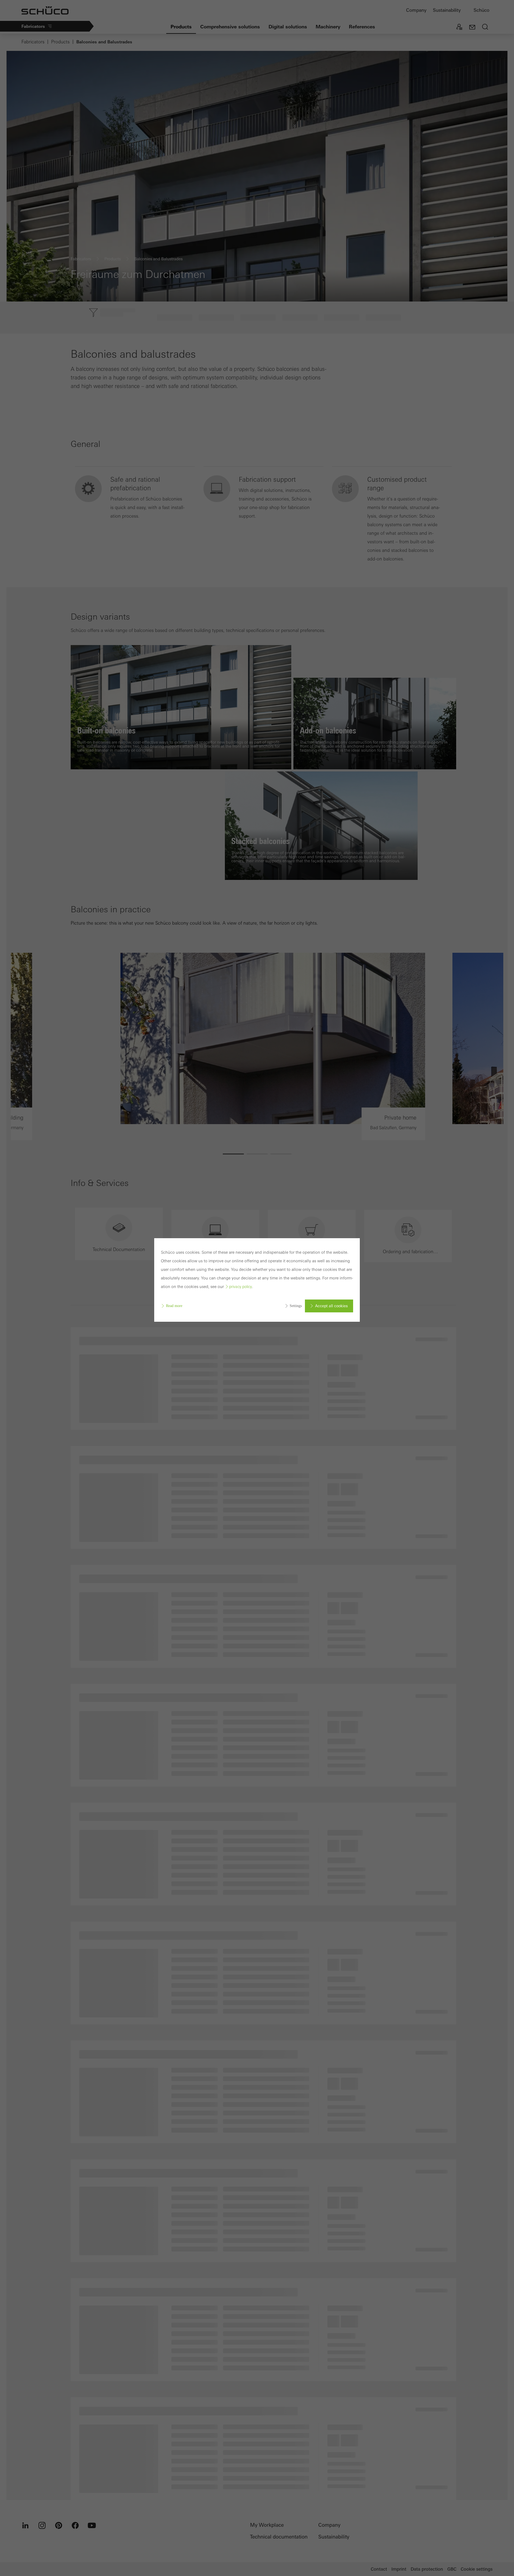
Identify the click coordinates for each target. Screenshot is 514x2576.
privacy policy (241, 1287)
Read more (174, 1306)
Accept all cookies (331, 1306)
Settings (296, 1306)
